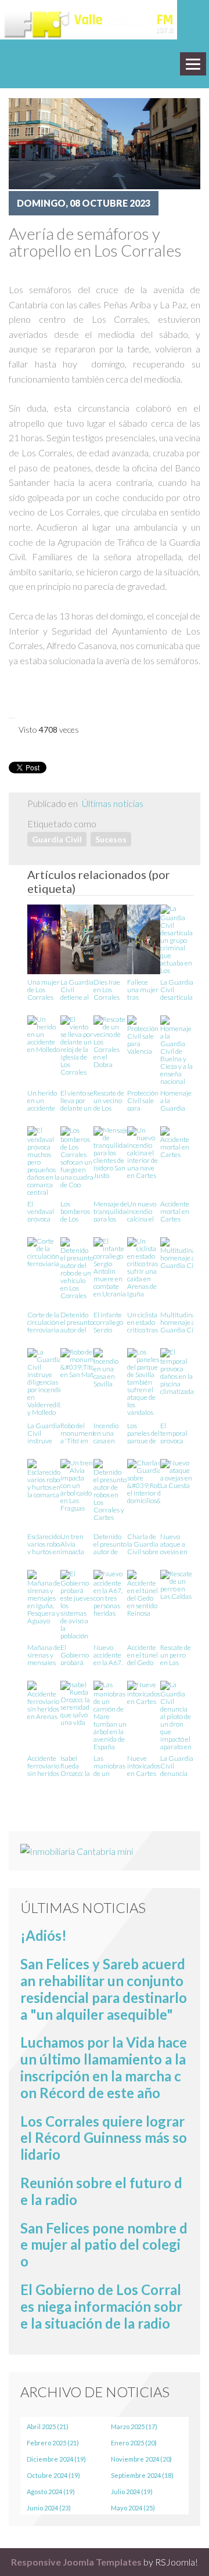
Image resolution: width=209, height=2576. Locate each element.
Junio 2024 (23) (49, 2508)
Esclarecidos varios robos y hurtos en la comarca (45, 1543)
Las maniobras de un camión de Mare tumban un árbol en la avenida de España (110, 1765)
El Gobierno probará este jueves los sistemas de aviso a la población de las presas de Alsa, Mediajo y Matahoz (77, 1654)
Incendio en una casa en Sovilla (106, 1433)
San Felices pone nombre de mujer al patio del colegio (104, 2245)
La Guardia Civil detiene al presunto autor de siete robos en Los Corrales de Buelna (77, 989)
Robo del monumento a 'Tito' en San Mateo (79, 1433)
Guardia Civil (57, 839)
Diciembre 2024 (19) (56, 2459)
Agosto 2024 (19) (51, 2492)
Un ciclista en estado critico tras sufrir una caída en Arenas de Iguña (143, 1322)
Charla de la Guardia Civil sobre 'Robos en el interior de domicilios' (143, 1543)
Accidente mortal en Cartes (175, 1211)
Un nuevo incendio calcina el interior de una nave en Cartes (143, 1211)
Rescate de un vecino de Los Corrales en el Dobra (109, 1100)
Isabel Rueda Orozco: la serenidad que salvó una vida (75, 1765)
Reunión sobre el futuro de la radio (101, 2191)
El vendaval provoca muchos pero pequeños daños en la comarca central (44, 1211)
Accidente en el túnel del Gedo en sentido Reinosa (143, 1654)
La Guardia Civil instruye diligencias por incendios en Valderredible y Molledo (47, 1433)
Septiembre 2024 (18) (142, 2475)
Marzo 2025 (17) (134, 2427)
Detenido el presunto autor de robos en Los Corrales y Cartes (110, 1543)
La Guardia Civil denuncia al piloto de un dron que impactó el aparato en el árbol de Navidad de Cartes (177, 1765)
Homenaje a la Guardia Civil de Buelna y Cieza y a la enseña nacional (176, 1100)
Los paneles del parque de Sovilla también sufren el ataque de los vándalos (143, 1433)
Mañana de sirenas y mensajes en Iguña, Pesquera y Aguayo (44, 1654)
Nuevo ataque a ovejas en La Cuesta (175, 1543)
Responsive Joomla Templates (76, 2562)
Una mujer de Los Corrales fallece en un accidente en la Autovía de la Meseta (44, 989)
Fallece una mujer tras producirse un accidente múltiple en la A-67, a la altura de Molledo (143, 989)
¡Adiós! (44, 1935)
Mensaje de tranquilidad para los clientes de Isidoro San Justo (111, 1211)
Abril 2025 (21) (48, 2427)
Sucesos (111, 839)
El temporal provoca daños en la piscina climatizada (177, 1433)
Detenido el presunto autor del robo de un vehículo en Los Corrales (77, 1322)
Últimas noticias (113, 803)
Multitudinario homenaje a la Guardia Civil (182, 1322)
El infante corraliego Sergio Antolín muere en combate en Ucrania (110, 1322)
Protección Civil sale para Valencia (143, 1100)
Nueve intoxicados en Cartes (144, 1765)
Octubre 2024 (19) (53, 2475)
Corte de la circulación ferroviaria (43, 1322)
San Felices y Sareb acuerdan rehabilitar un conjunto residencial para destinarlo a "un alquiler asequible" (104, 1989)
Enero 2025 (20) (134, 2443)
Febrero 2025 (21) (53, 2443)
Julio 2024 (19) (132, 2492)
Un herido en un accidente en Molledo (44, 1100)
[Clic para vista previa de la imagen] (105, 143)
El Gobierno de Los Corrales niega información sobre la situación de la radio (101, 2306)
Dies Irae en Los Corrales (107, 989)
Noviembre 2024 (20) (141, 2459)
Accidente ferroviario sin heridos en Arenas (43, 1765)
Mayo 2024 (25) (133, 2508)
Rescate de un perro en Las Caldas (176, 1654)
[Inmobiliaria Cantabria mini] (77, 1850)
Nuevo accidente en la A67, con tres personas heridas (108, 1654)
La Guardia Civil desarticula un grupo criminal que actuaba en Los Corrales (177, 989)
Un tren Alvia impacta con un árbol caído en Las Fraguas (76, 1543)
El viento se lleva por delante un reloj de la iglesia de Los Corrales (77, 1100)
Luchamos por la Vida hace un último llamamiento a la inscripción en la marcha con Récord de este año (104, 2067)
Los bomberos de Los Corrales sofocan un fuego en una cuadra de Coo (77, 1211)
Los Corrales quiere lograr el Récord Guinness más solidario (104, 2138)
